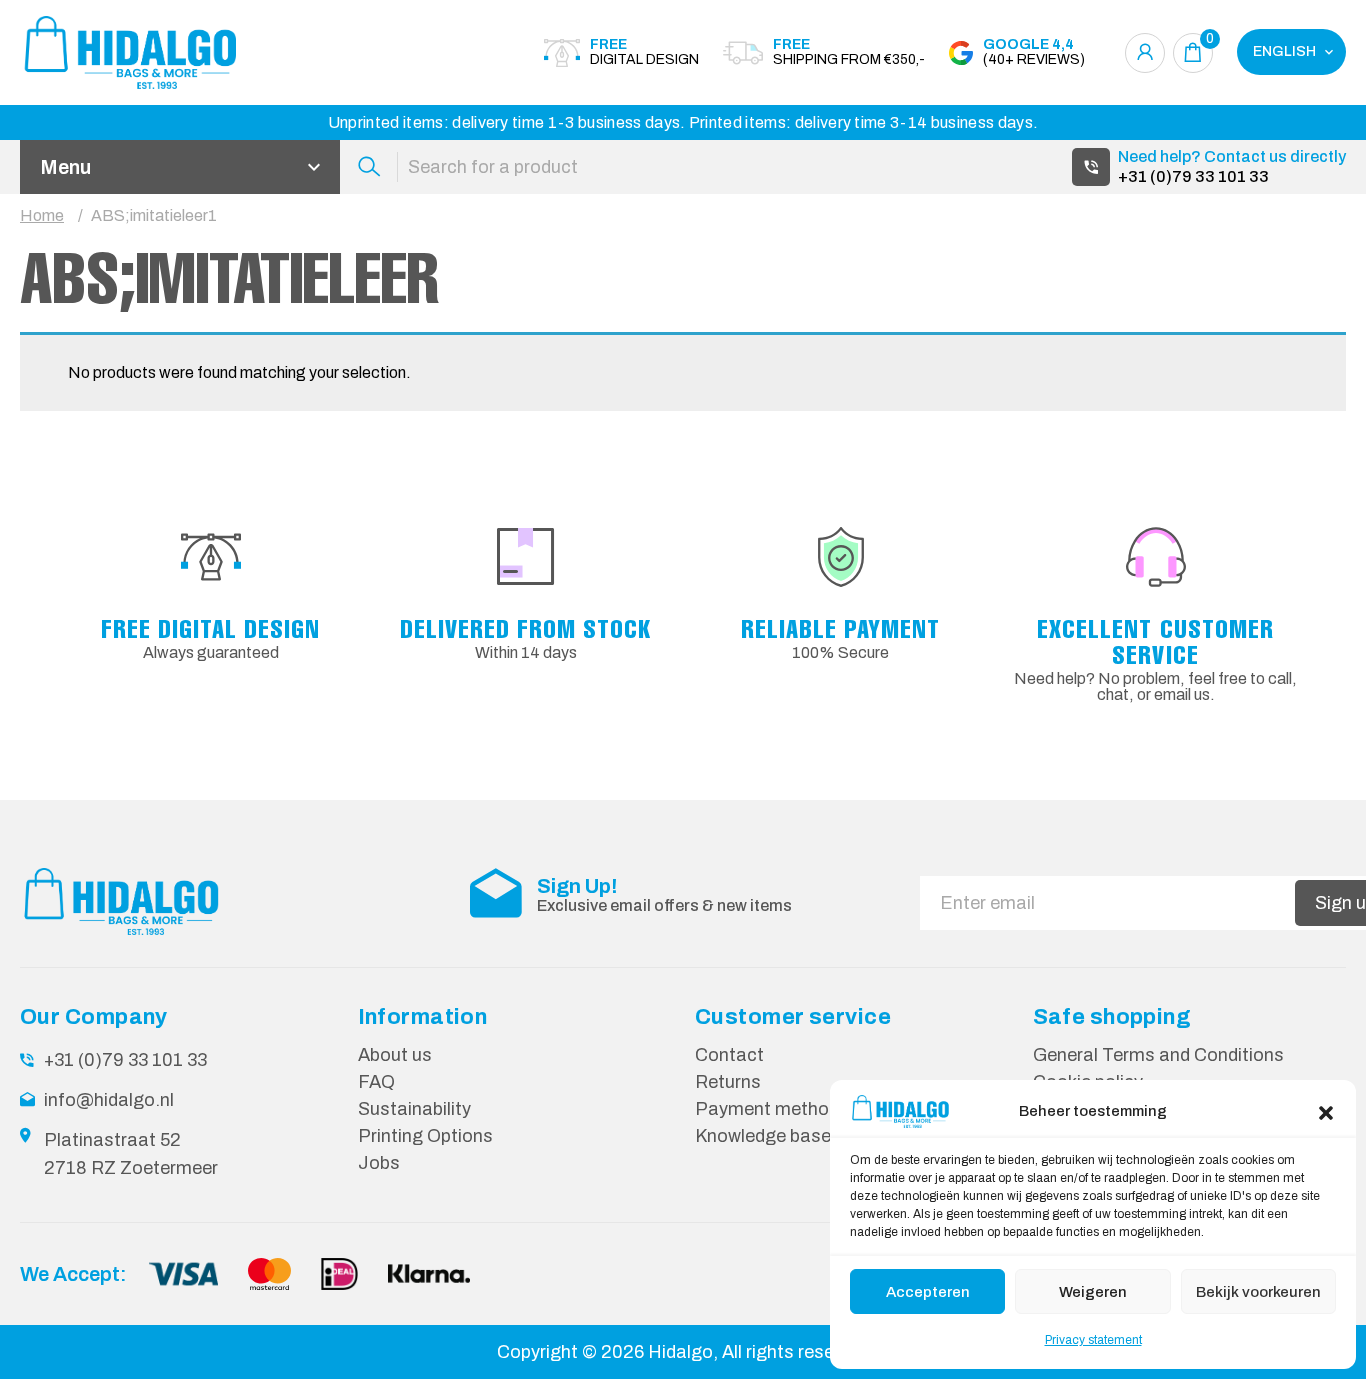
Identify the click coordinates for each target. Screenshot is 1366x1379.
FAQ (376, 1082)
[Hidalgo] (130, 52)
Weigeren (1093, 1292)
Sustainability (414, 1109)
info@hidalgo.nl (109, 1100)
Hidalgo (680, 1352)
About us (395, 1055)
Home (42, 215)
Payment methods (772, 1109)
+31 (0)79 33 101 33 (1193, 176)
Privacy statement (1093, 1340)
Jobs (379, 1163)
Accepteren (928, 1292)
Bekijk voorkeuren (1258, 1292)
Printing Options (425, 1136)
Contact (729, 1055)
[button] (1326, 1111)
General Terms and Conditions (1158, 1055)
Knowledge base (763, 1136)
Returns (728, 1082)
